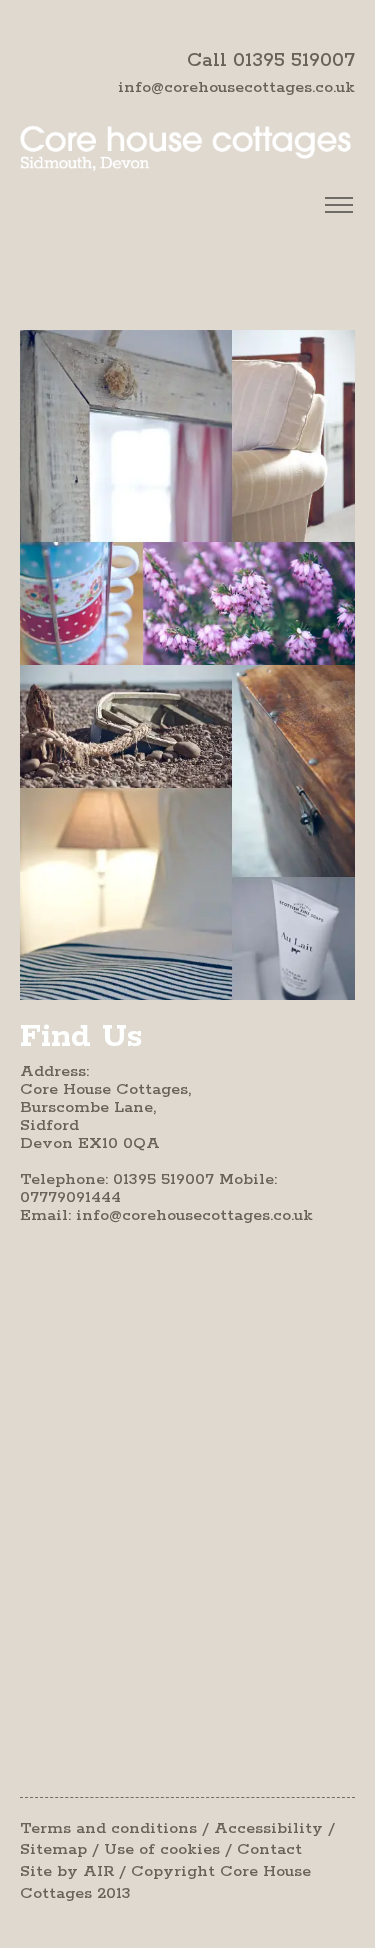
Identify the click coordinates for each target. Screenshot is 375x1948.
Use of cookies (162, 1849)
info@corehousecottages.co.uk (236, 87)
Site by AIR (67, 1871)
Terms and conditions (108, 1828)
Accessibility (268, 1828)
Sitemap (53, 1849)
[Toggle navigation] (338, 205)
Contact (269, 1849)
